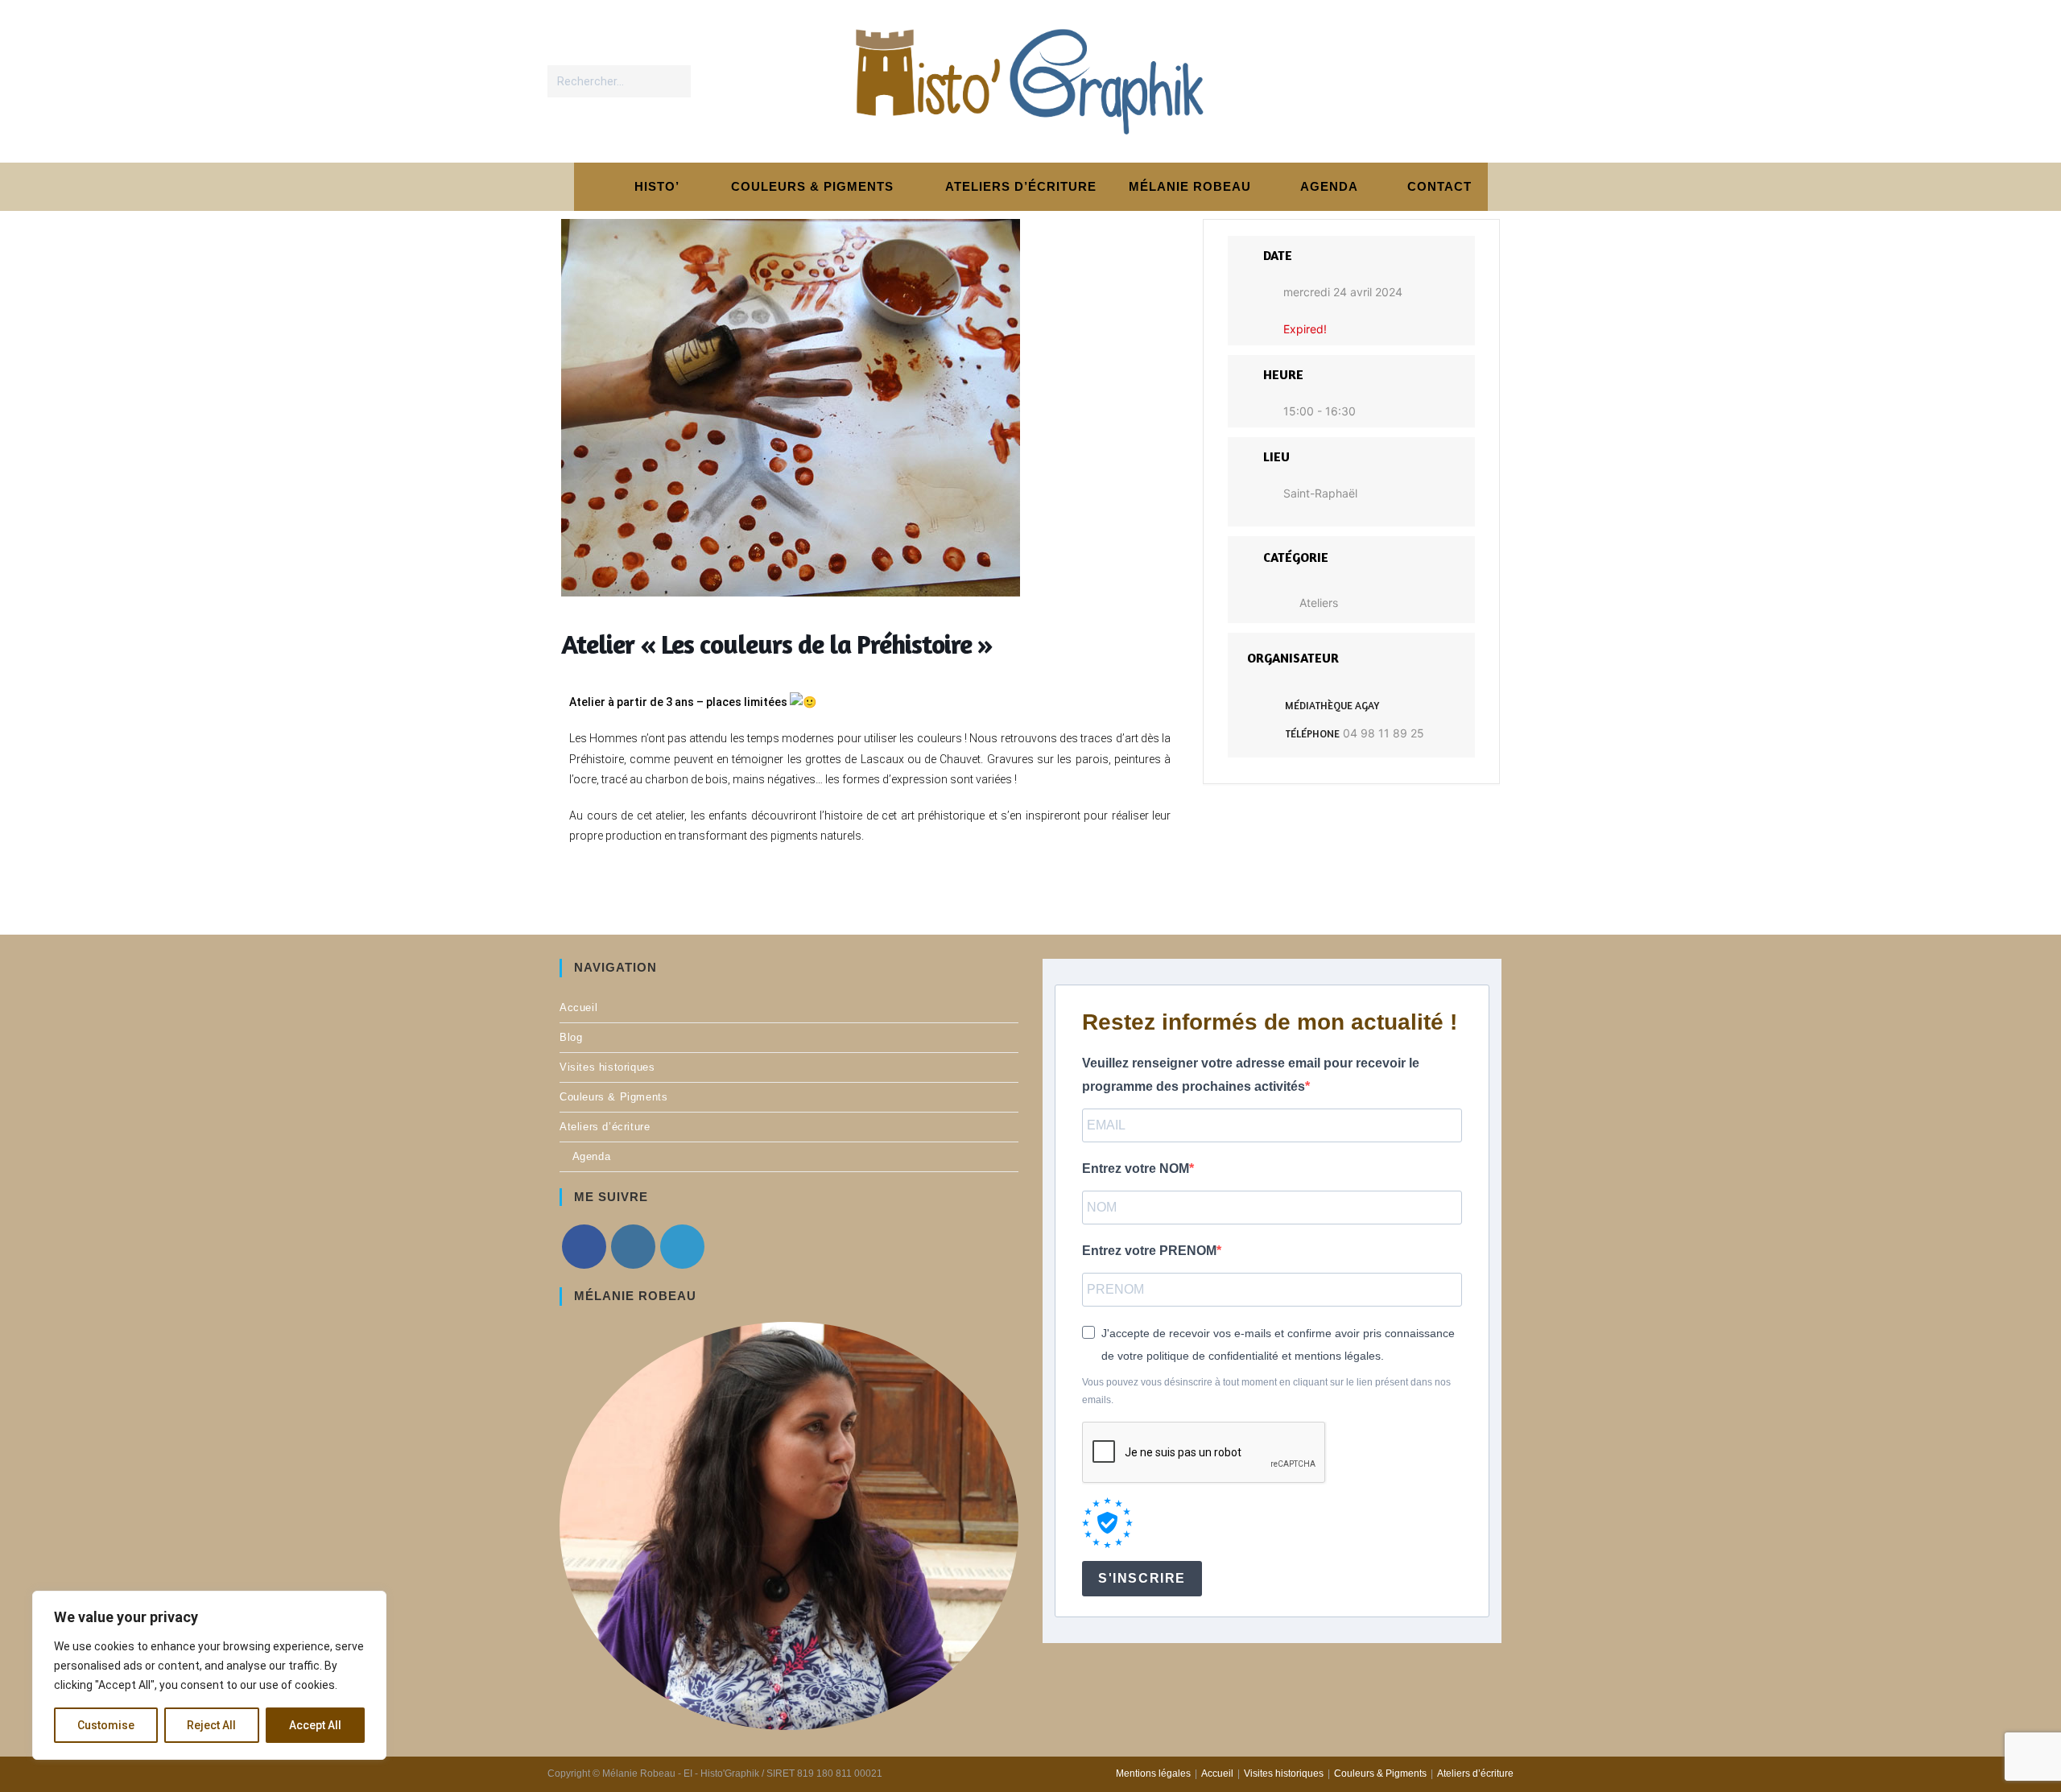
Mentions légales (1153, 1773)
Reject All (211, 1725)
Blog (571, 1037)
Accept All (315, 1725)
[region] (209, 1675)
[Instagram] (633, 1247)
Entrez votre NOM (1136, 1169)
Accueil (578, 1007)
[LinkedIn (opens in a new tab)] (1497, 81)
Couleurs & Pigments (613, 1097)
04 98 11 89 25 (1384, 733)
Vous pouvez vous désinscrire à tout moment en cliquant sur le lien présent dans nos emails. (1266, 1391)
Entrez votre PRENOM (1149, 1251)
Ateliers (1319, 603)
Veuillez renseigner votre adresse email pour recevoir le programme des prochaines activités (1251, 1075)
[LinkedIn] (682, 1247)
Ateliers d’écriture (605, 1127)
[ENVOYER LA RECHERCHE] (675, 81)
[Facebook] (584, 1247)
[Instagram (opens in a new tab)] (1464, 81)
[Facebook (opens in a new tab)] (1431, 81)
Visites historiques (607, 1067)
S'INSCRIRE (1142, 1578)
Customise (106, 1725)
